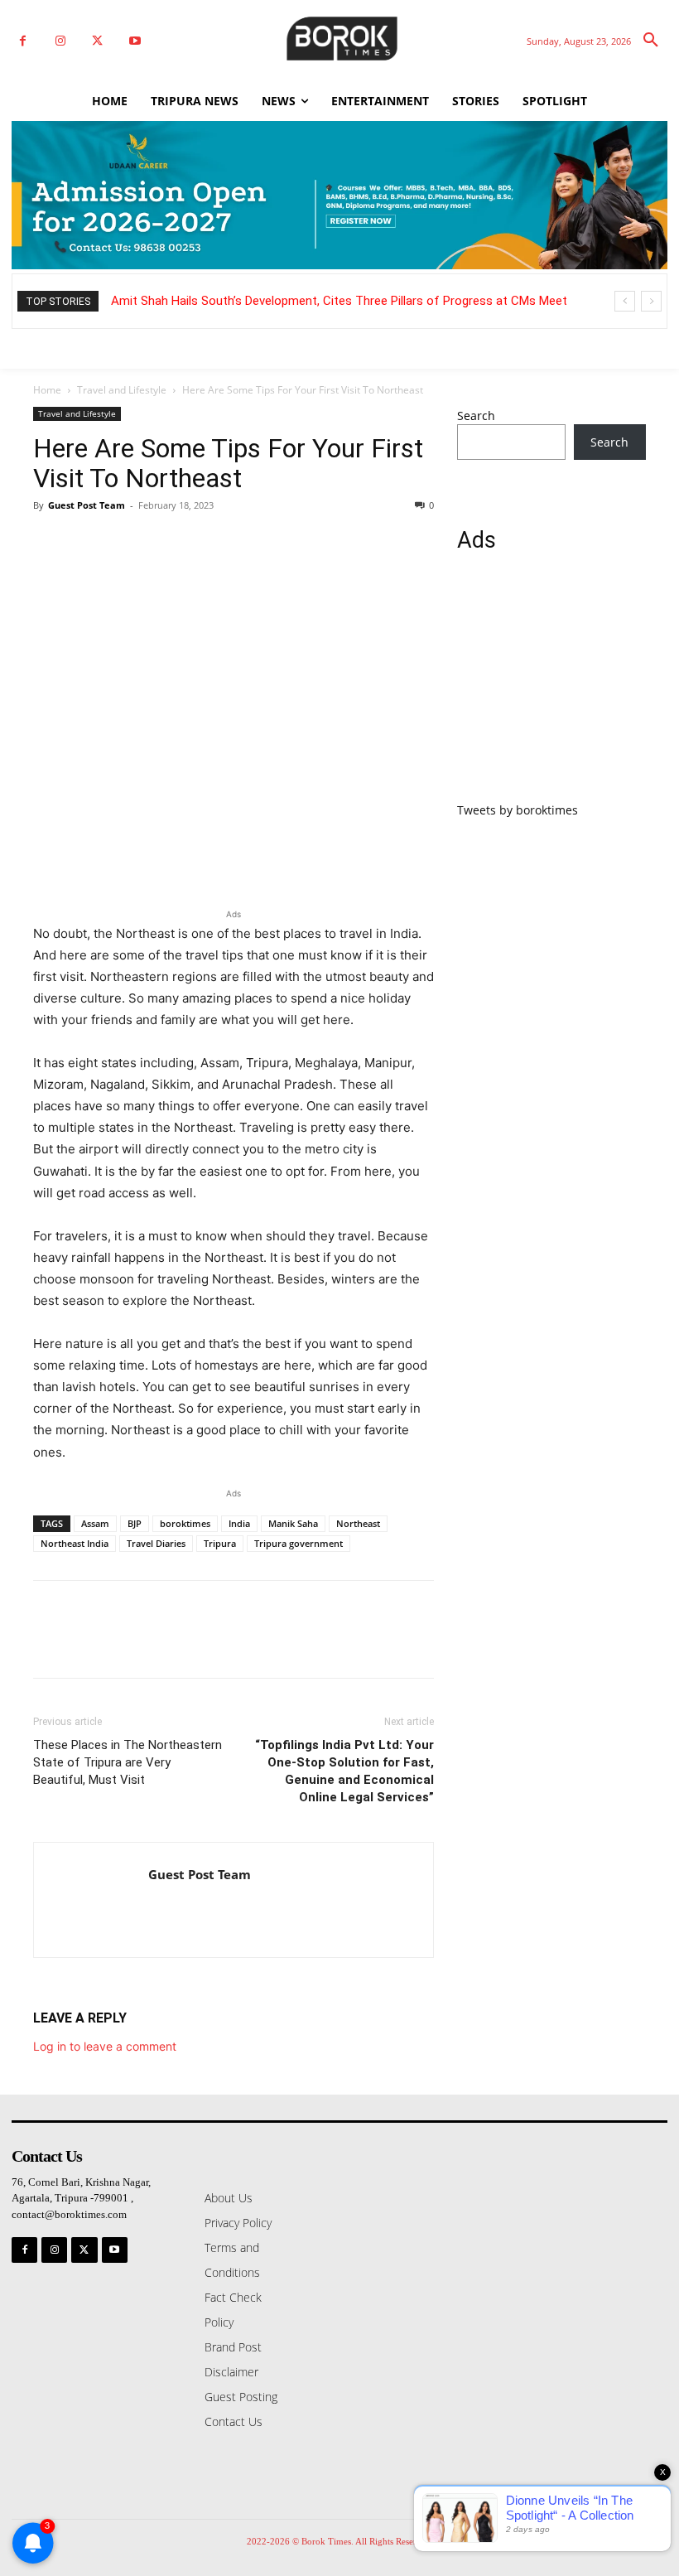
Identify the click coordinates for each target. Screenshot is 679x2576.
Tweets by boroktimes (518, 810)
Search (476, 416)
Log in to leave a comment (105, 2046)
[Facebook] (23, 41)
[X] (97, 41)
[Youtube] (135, 41)
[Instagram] (60, 41)
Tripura (220, 1543)
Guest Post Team (87, 505)
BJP (135, 1523)
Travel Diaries (156, 1543)
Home (47, 390)
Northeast (358, 1523)
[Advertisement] (551, 687)
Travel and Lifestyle (122, 390)
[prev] (625, 301)
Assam (95, 1523)
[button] (651, 41)
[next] (651, 301)
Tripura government (299, 1543)
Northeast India (75, 1543)
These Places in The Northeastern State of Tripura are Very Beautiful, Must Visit (128, 1762)
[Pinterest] (126, 543)
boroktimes (185, 1523)
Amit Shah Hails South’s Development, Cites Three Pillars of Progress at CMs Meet (339, 301)
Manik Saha (293, 1523)
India (239, 1523)
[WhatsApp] (164, 543)
